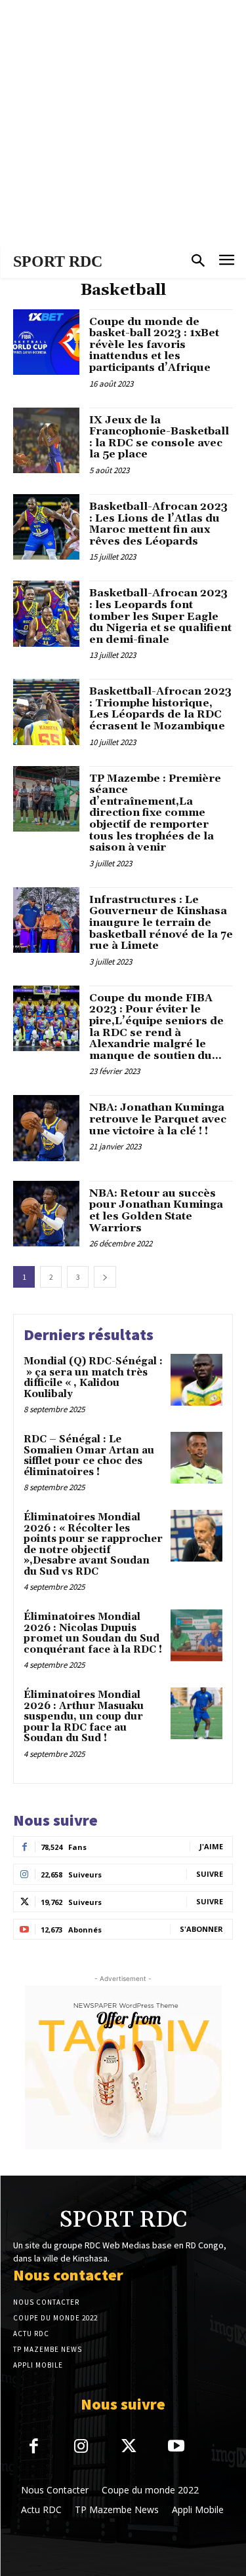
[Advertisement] (123, 123)
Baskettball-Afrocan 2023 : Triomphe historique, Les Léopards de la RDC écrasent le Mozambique (160, 709)
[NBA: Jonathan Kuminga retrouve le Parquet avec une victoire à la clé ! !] (46, 1128)
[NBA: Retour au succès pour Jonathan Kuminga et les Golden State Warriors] (46, 1214)
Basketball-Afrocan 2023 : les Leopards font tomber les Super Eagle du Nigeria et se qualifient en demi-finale (160, 616)
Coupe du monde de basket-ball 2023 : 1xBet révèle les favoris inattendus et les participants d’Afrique (154, 345)
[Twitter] (129, 2447)
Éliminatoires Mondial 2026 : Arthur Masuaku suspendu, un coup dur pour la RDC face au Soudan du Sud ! (84, 1717)
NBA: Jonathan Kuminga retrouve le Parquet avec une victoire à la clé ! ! (158, 1119)
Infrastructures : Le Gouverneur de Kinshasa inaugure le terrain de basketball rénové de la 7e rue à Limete (161, 923)
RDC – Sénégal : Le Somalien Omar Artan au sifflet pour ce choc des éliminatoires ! (89, 1456)
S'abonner (201, 1929)
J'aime (211, 1846)
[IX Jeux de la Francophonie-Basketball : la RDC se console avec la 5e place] (46, 441)
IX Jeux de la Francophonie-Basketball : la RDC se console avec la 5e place (159, 437)
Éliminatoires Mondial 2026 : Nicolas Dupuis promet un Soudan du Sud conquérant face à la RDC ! (93, 1633)
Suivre (210, 1874)
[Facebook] (34, 2447)
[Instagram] (82, 2447)
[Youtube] (177, 2447)
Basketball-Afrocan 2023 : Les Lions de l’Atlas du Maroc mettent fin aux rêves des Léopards (158, 524)
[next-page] (105, 1277)
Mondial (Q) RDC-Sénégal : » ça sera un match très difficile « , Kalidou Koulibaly (93, 1378)
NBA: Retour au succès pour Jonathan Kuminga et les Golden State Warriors (156, 1211)
